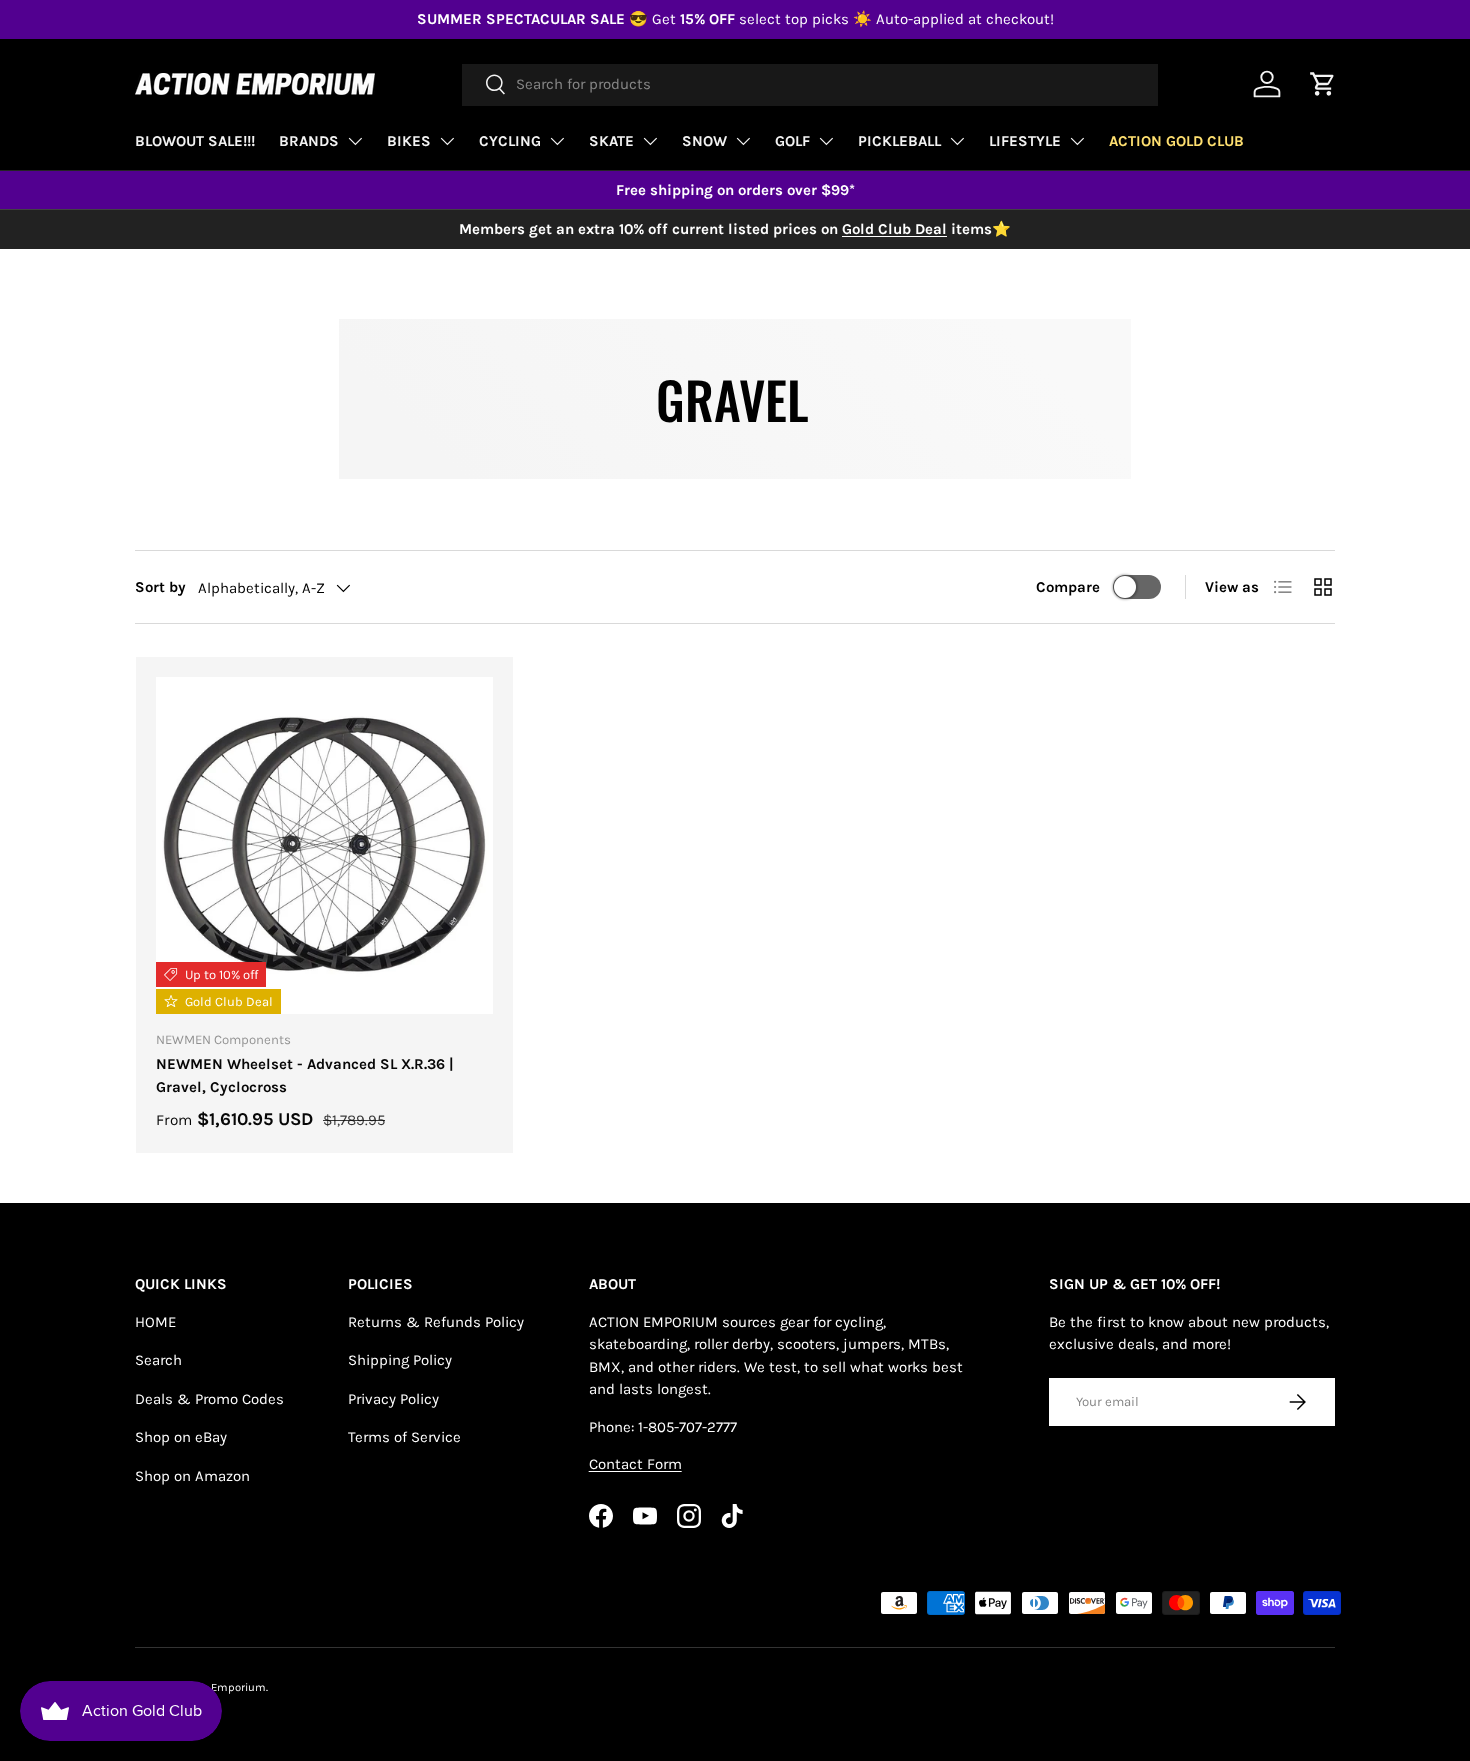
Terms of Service (404, 1437)
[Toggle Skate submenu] (650, 141)
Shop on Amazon (192, 1476)
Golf (792, 141)
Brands (309, 141)
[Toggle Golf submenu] (826, 141)
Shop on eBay (181, 1437)
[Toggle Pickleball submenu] (957, 141)
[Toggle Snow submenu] (743, 141)
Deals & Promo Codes (209, 1399)
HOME (155, 1322)
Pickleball (899, 141)
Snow (704, 141)
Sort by (160, 587)
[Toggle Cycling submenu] (557, 141)
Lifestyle (1025, 141)
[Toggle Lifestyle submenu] (1077, 141)
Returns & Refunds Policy (436, 1322)
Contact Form (635, 1464)
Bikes (409, 141)
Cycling (510, 141)
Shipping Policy (400, 1360)
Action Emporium (221, 1687)
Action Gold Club (1176, 141)
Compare (1068, 587)
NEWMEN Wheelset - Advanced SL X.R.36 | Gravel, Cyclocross (305, 1075)
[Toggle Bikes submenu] (447, 141)
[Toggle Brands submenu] (355, 141)
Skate (611, 141)
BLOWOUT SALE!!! (195, 141)
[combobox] (810, 84)
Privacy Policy (393, 1399)
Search (158, 1360)
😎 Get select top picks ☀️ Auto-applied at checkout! (735, 19)
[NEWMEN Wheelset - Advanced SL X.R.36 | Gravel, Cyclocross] (324, 845)
